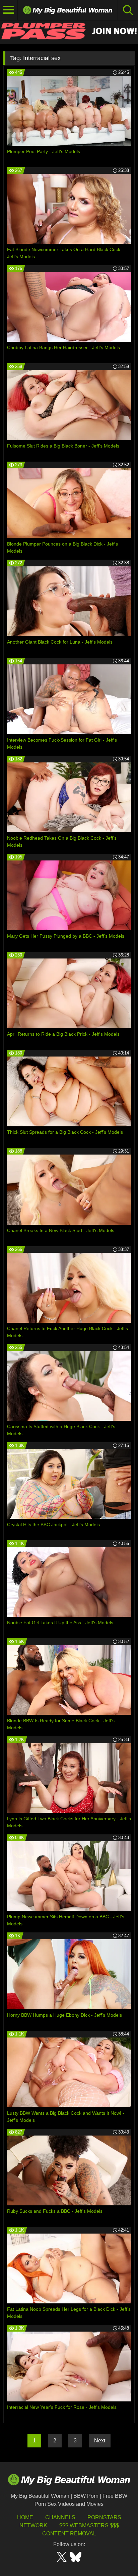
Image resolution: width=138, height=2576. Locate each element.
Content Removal (69, 2534)
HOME (25, 2517)
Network (33, 2525)
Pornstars (104, 2517)
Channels (60, 2517)
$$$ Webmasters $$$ (89, 2525)
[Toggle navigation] (9, 10)
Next (100, 2441)
